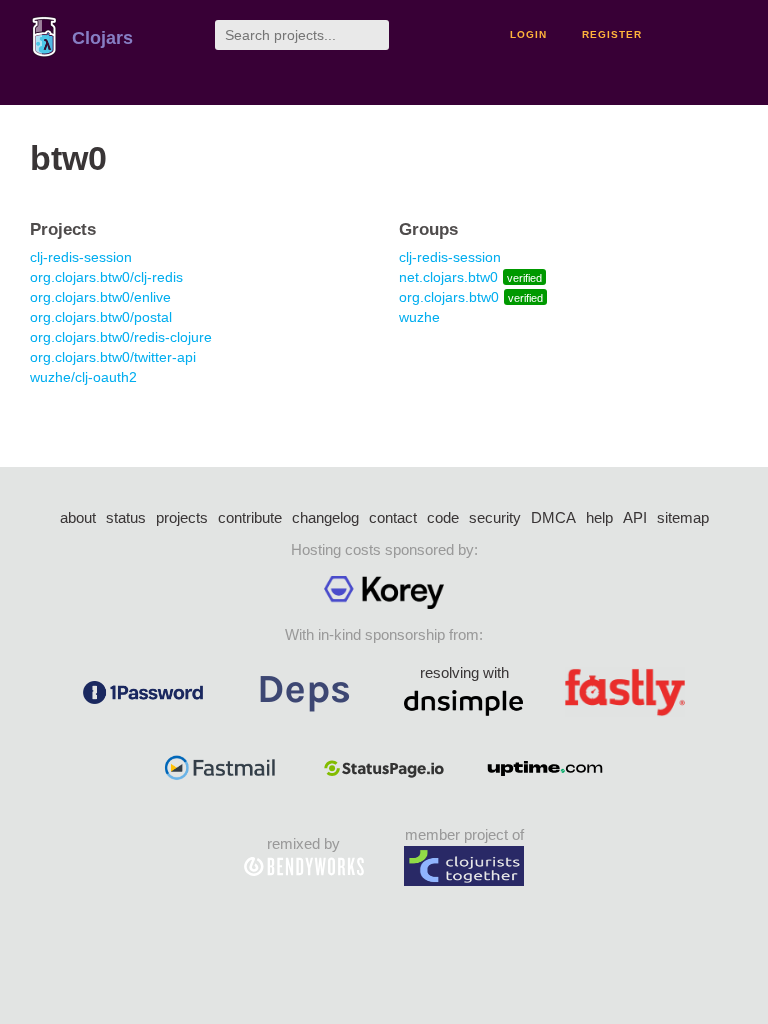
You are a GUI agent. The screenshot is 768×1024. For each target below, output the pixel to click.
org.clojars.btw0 (449, 297)
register (612, 34)
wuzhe (419, 317)
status (126, 517)
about (78, 517)
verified (524, 278)
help (599, 517)
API (635, 517)
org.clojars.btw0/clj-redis (106, 277)
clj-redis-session (81, 257)
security (495, 517)
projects (182, 517)
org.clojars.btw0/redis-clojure (121, 337)
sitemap (683, 517)
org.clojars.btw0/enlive (100, 297)
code (443, 517)
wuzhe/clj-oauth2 (83, 377)
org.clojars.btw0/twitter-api (113, 357)
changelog (325, 517)
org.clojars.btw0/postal (101, 317)
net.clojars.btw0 (448, 277)
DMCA (553, 517)
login (528, 34)
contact (393, 517)
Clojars (102, 38)
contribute (250, 517)
